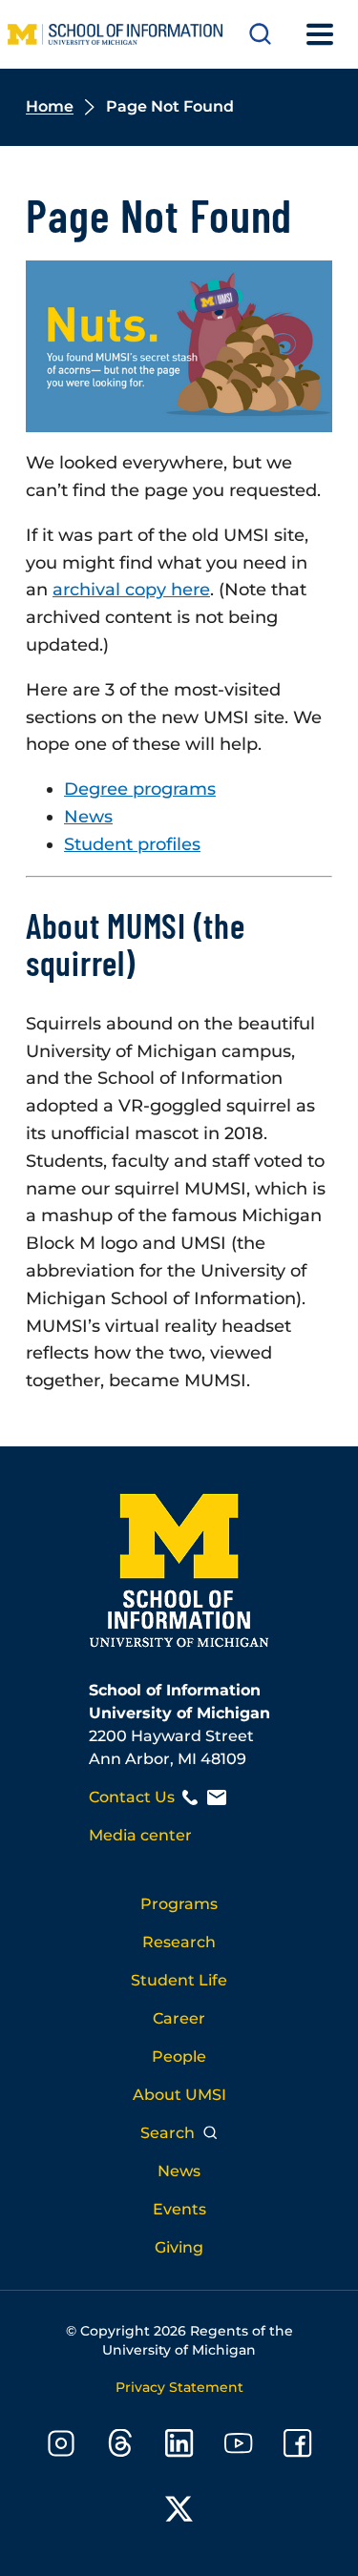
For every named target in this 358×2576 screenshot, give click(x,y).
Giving (179, 2247)
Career (179, 2018)
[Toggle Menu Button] (320, 34)
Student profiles (132, 844)
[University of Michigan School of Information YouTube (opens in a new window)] (239, 2447)
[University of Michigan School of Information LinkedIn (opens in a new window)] (179, 2447)
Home (50, 106)
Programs (179, 1904)
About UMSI (179, 2095)
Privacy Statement (179, 2387)
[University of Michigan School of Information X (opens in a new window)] (179, 2513)
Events (179, 2209)
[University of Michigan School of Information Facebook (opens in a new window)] (298, 2447)
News (88, 817)
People (179, 2057)
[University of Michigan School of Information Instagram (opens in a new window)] (61, 2447)
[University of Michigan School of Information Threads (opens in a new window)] (120, 2447)
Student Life (179, 1980)
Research (179, 1942)
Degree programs (140, 789)
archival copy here (131, 590)
